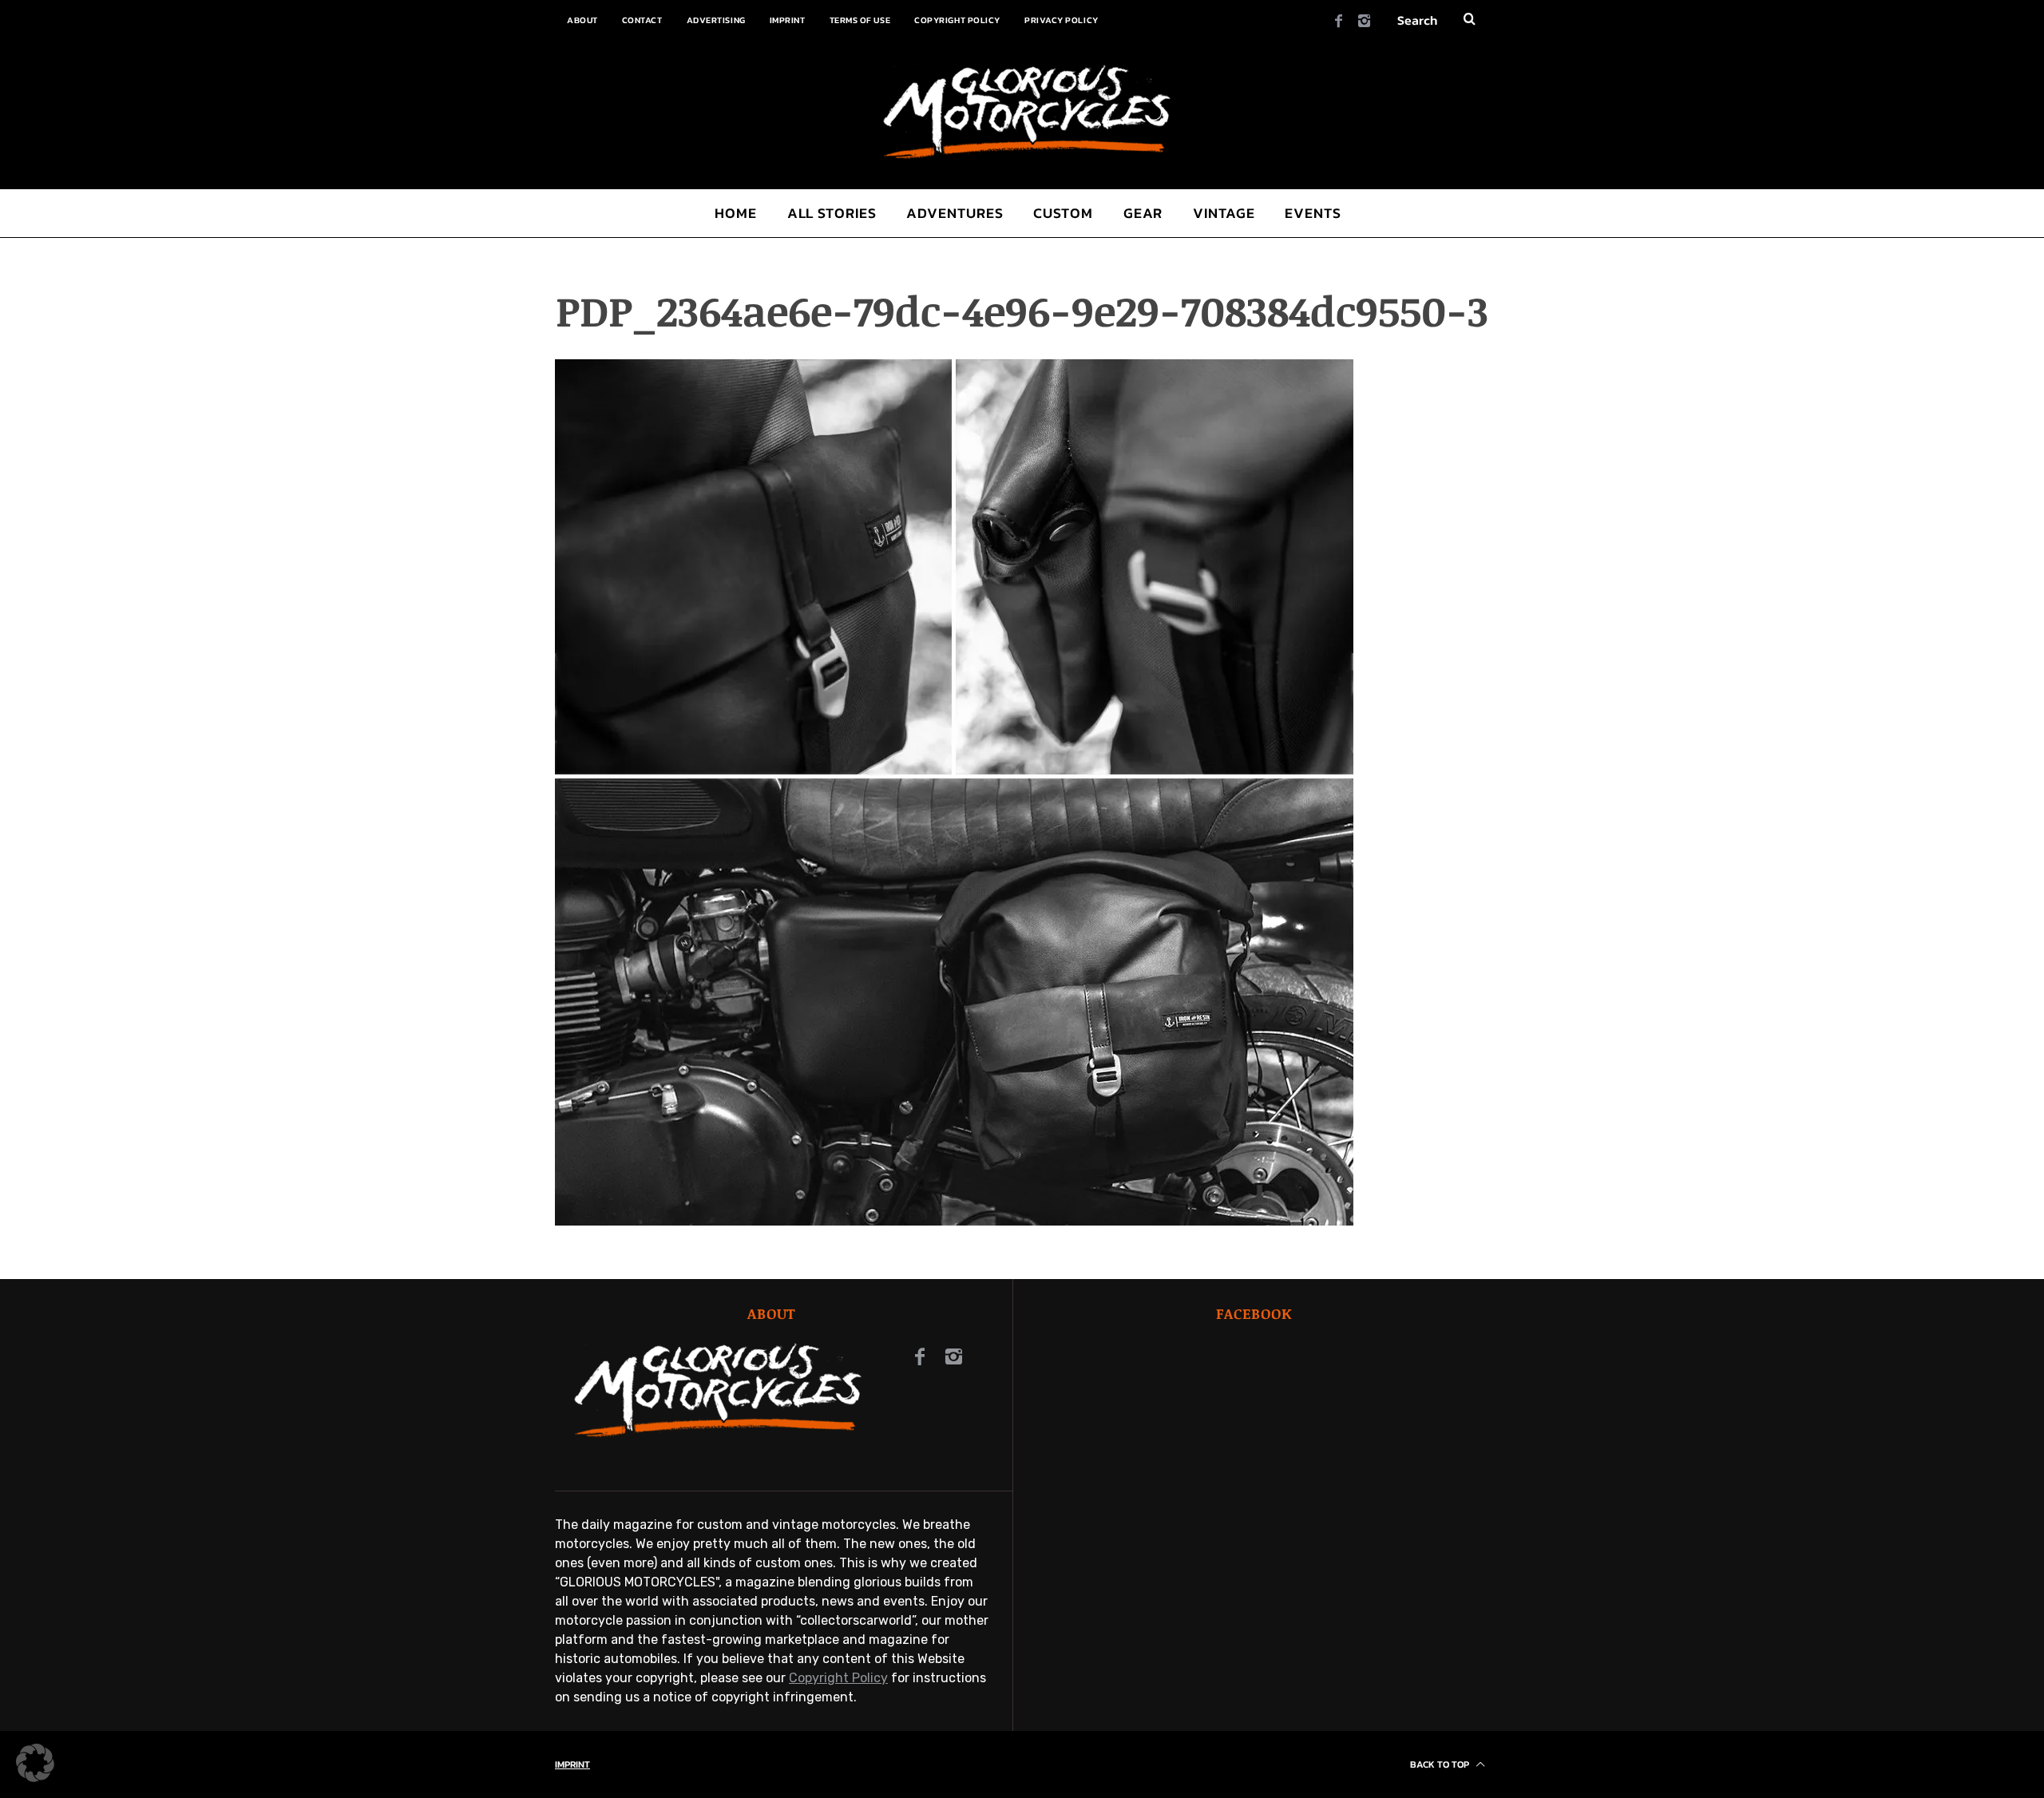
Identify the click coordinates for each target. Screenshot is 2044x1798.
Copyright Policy (957, 20)
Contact (642, 20)
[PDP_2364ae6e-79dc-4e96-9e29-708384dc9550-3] (954, 1221)
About (582, 20)
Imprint (788, 20)
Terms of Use (860, 20)
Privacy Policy (1062, 20)
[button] (35, 1763)
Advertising (716, 20)
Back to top (1441, 1764)
